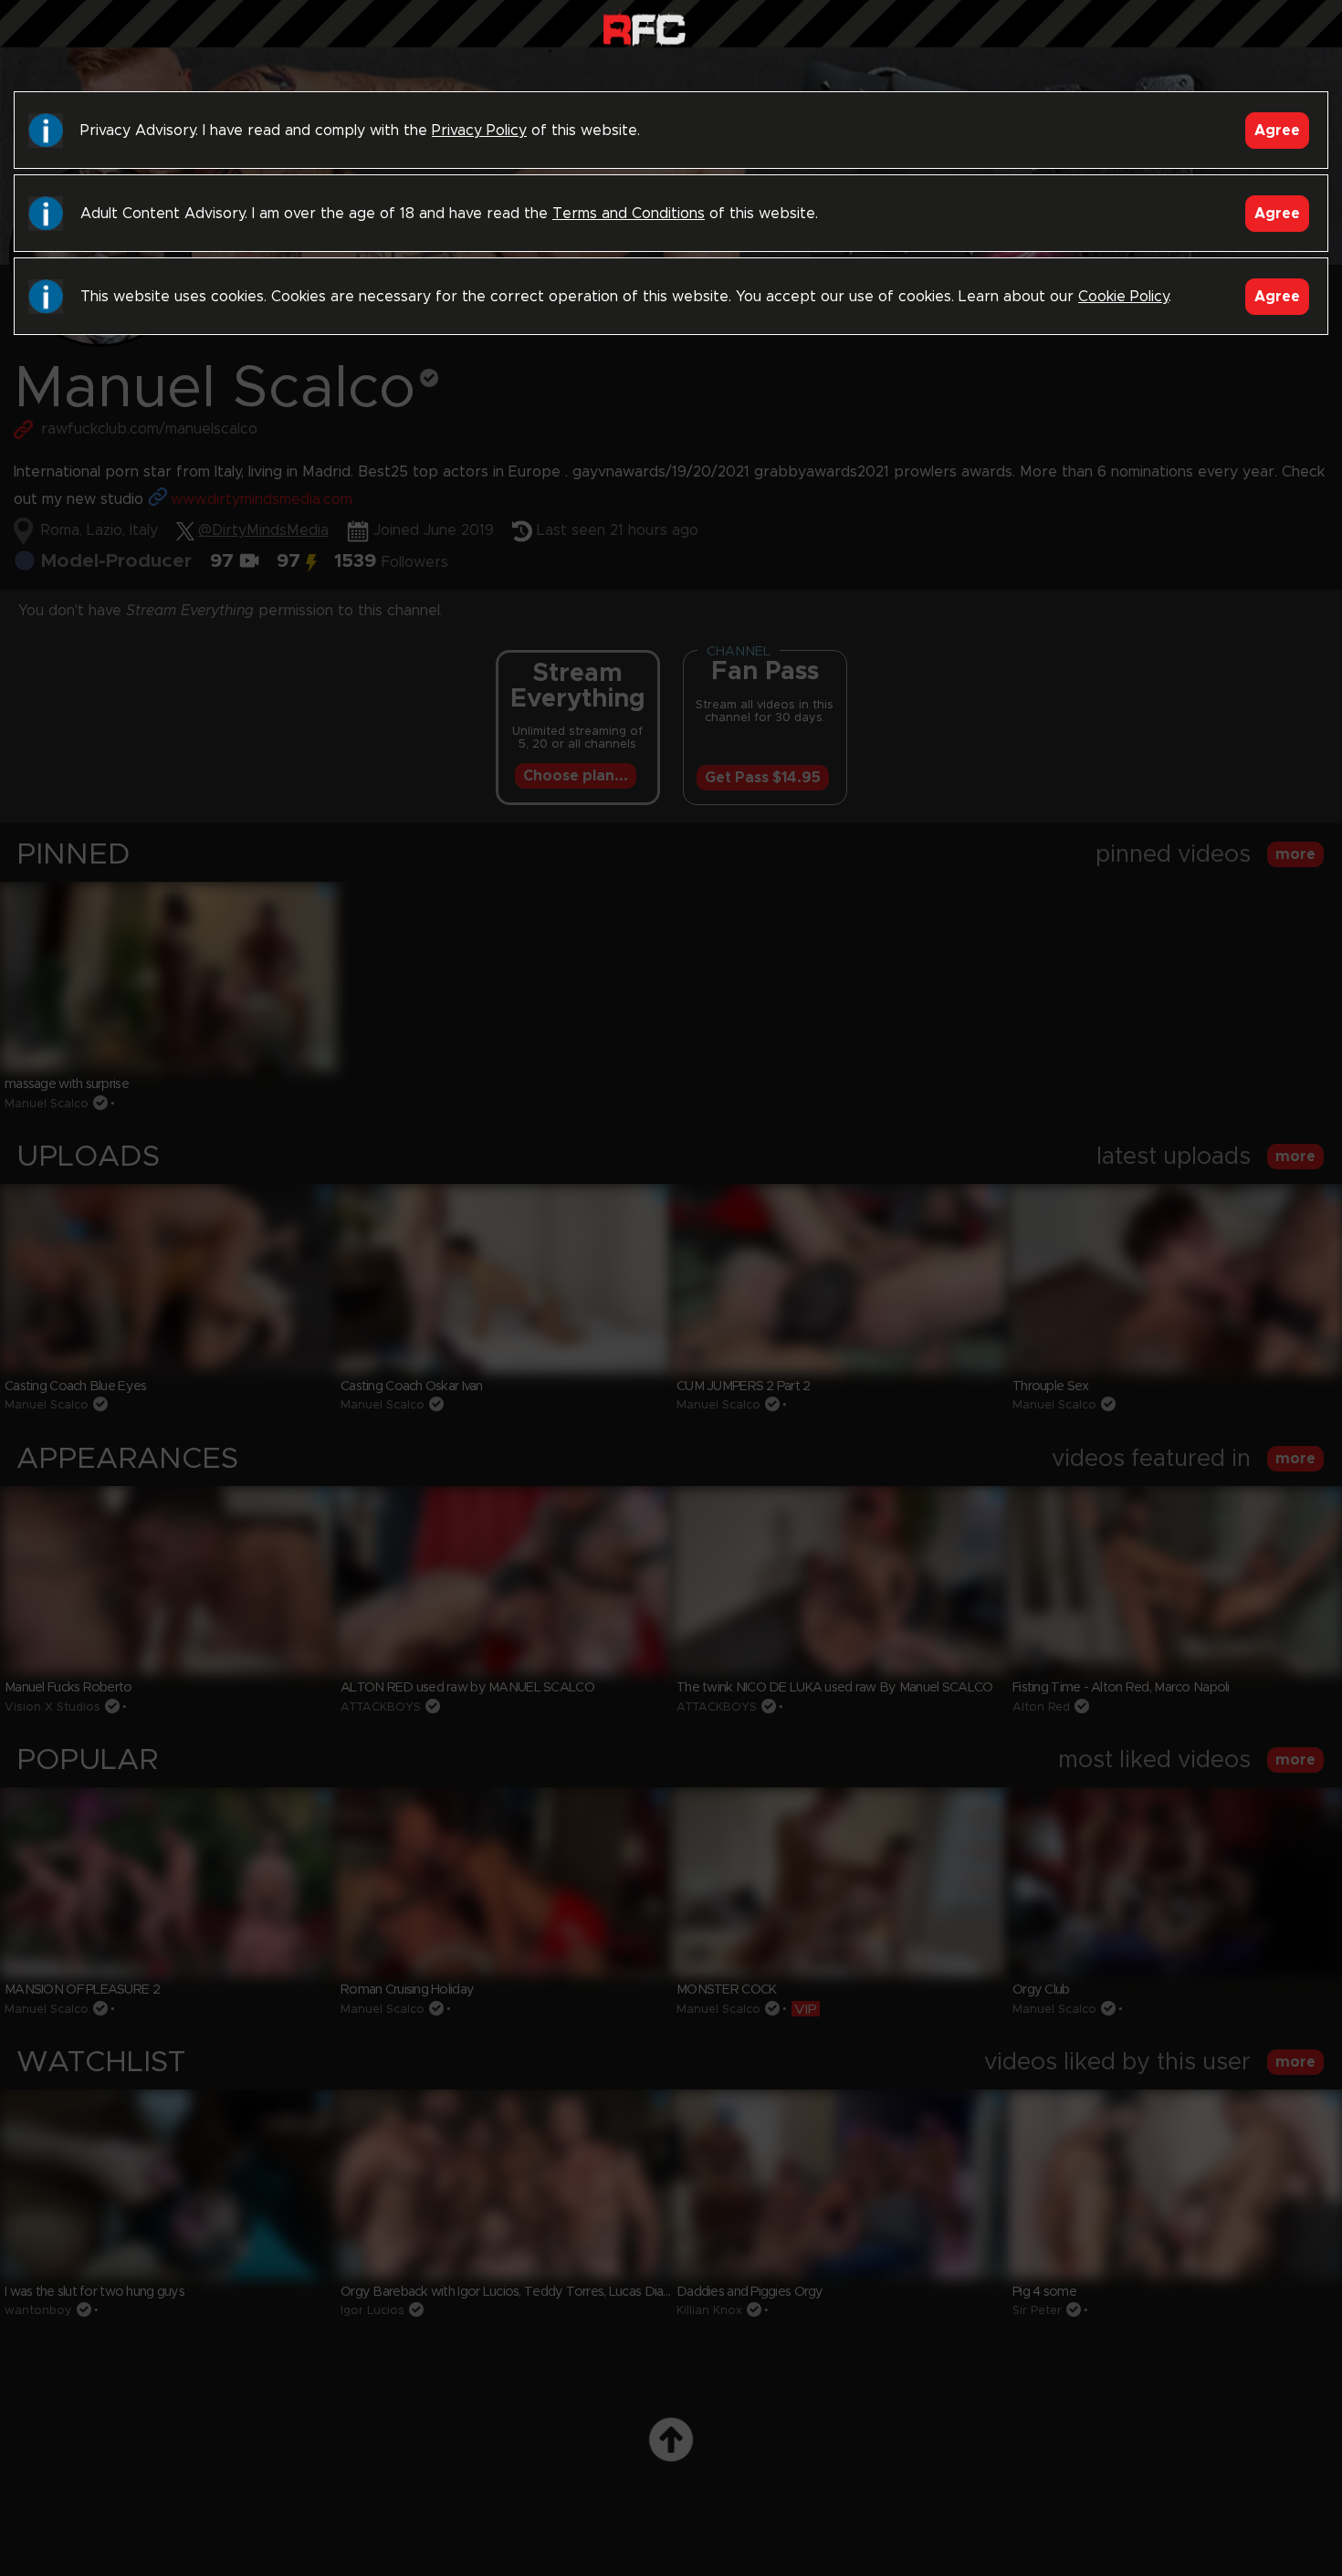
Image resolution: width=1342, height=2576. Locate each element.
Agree (1277, 131)
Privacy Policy (479, 131)
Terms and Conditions (629, 214)
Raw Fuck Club (644, 28)
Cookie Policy (1123, 297)
